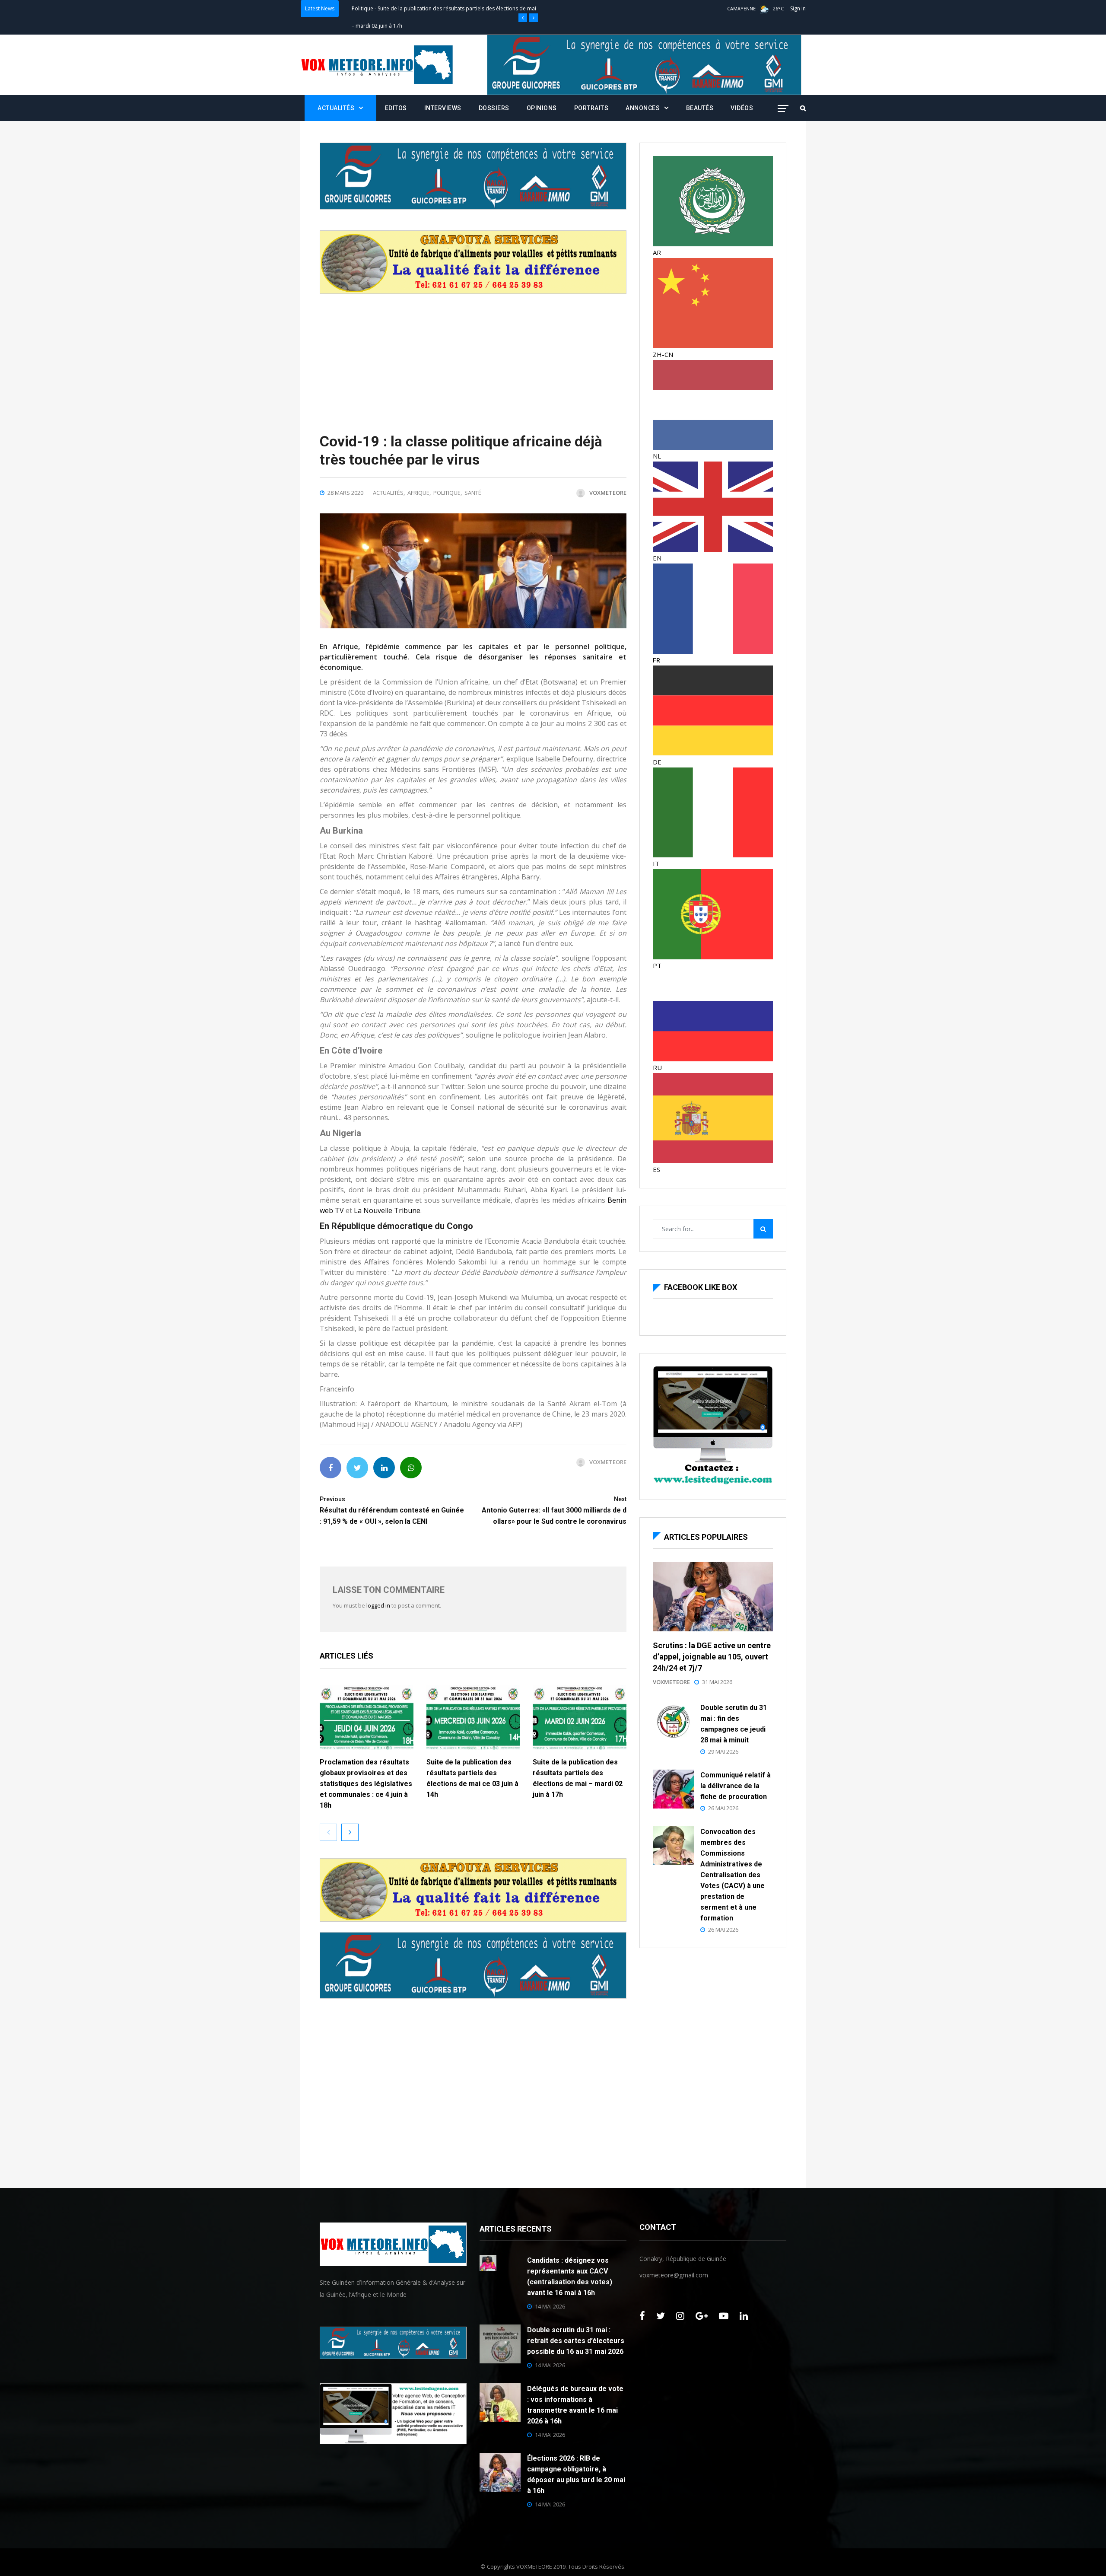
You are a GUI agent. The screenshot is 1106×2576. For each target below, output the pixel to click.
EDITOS (396, 108)
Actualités (336, 108)
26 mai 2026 (723, 1808)
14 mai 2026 (550, 2306)
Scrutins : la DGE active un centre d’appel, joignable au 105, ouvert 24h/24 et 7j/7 (712, 1657)
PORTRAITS (591, 108)
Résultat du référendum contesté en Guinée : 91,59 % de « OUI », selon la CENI (392, 1511)
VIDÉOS (742, 108)
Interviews (443, 108)
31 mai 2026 (717, 1682)
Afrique (418, 493)
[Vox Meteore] (377, 65)
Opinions (542, 108)
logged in (378, 1605)
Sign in (798, 8)
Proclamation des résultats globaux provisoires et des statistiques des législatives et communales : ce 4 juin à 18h (366, 1784)
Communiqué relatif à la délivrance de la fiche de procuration (736, 1786)
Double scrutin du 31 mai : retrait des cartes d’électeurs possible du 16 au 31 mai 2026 (576, 2341)
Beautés (700, 108)
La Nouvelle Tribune (387, 1210)
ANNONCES (643, 108)
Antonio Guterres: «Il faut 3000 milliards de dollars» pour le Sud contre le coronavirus (554, 1511)
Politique (362, 8)
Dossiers (494, 108)
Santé (473, 493)
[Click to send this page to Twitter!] (357, 1468)
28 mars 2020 (345, 493)
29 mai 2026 (723, 1751)
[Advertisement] (473, 354)
